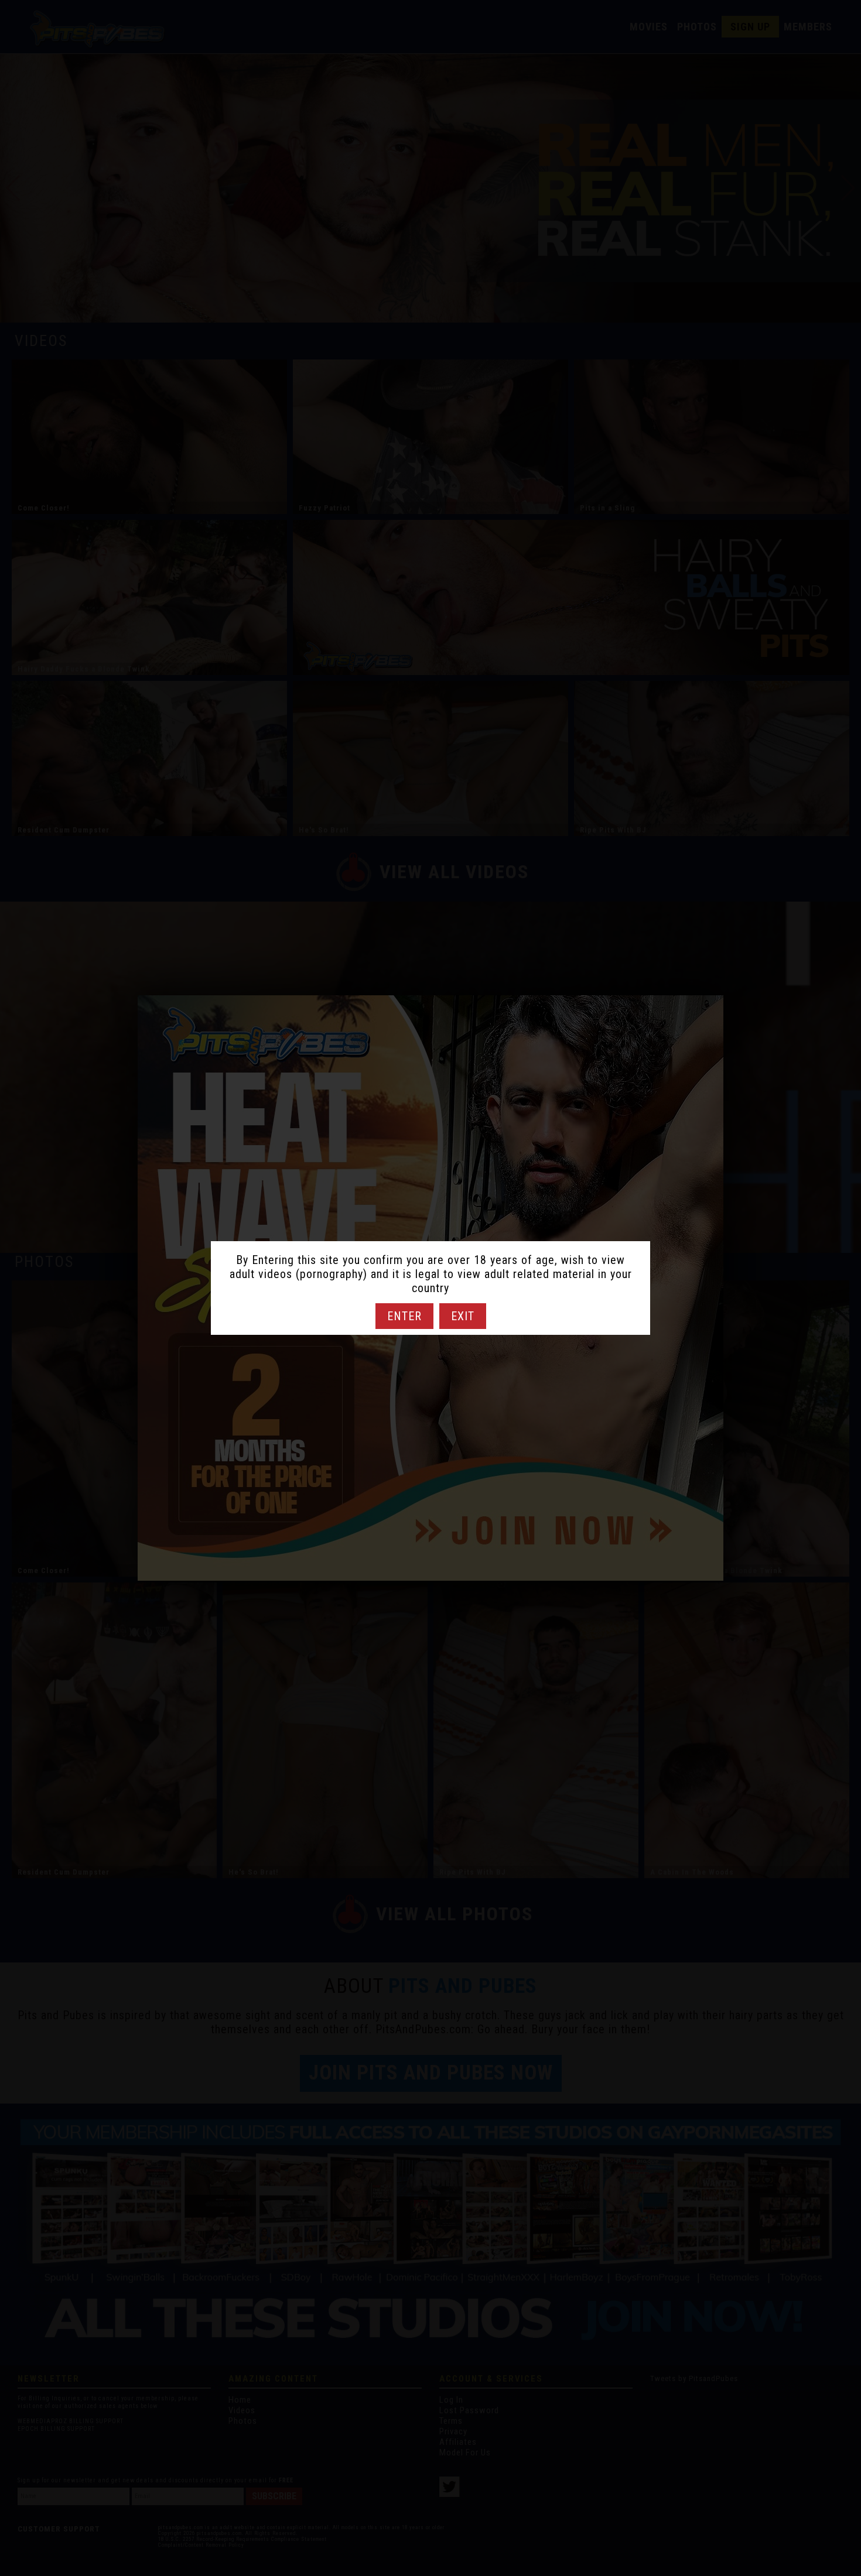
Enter (404, 1316)
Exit (463, 1316)
